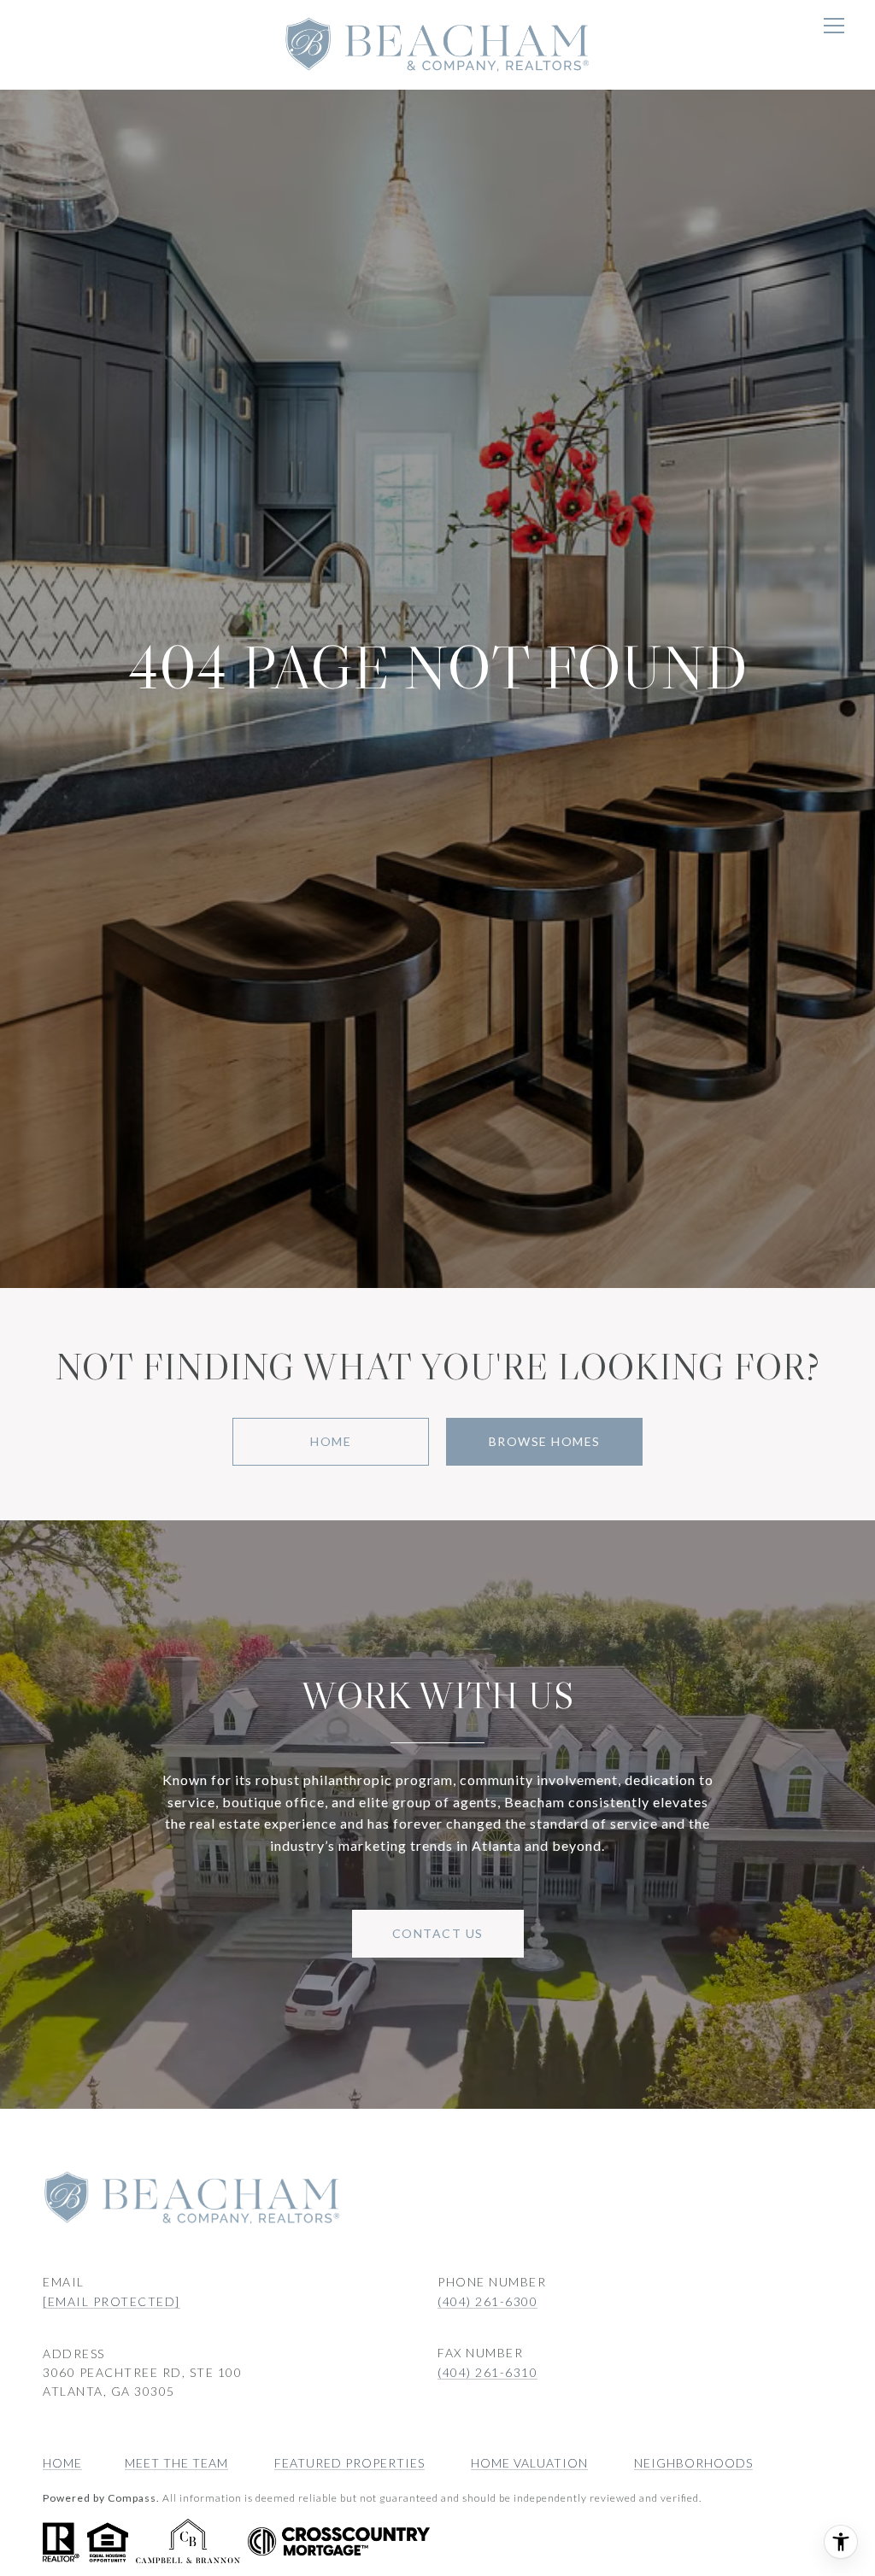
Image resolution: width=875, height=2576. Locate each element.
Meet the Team (176, 2463)
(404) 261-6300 (487, 2301)
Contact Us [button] (438, 1933)
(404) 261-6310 (487, 2372)
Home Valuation (529, 2463)
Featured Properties (349, 2463)
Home (331, 1441)
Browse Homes (545, 1441)
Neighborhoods (693, 2463)
